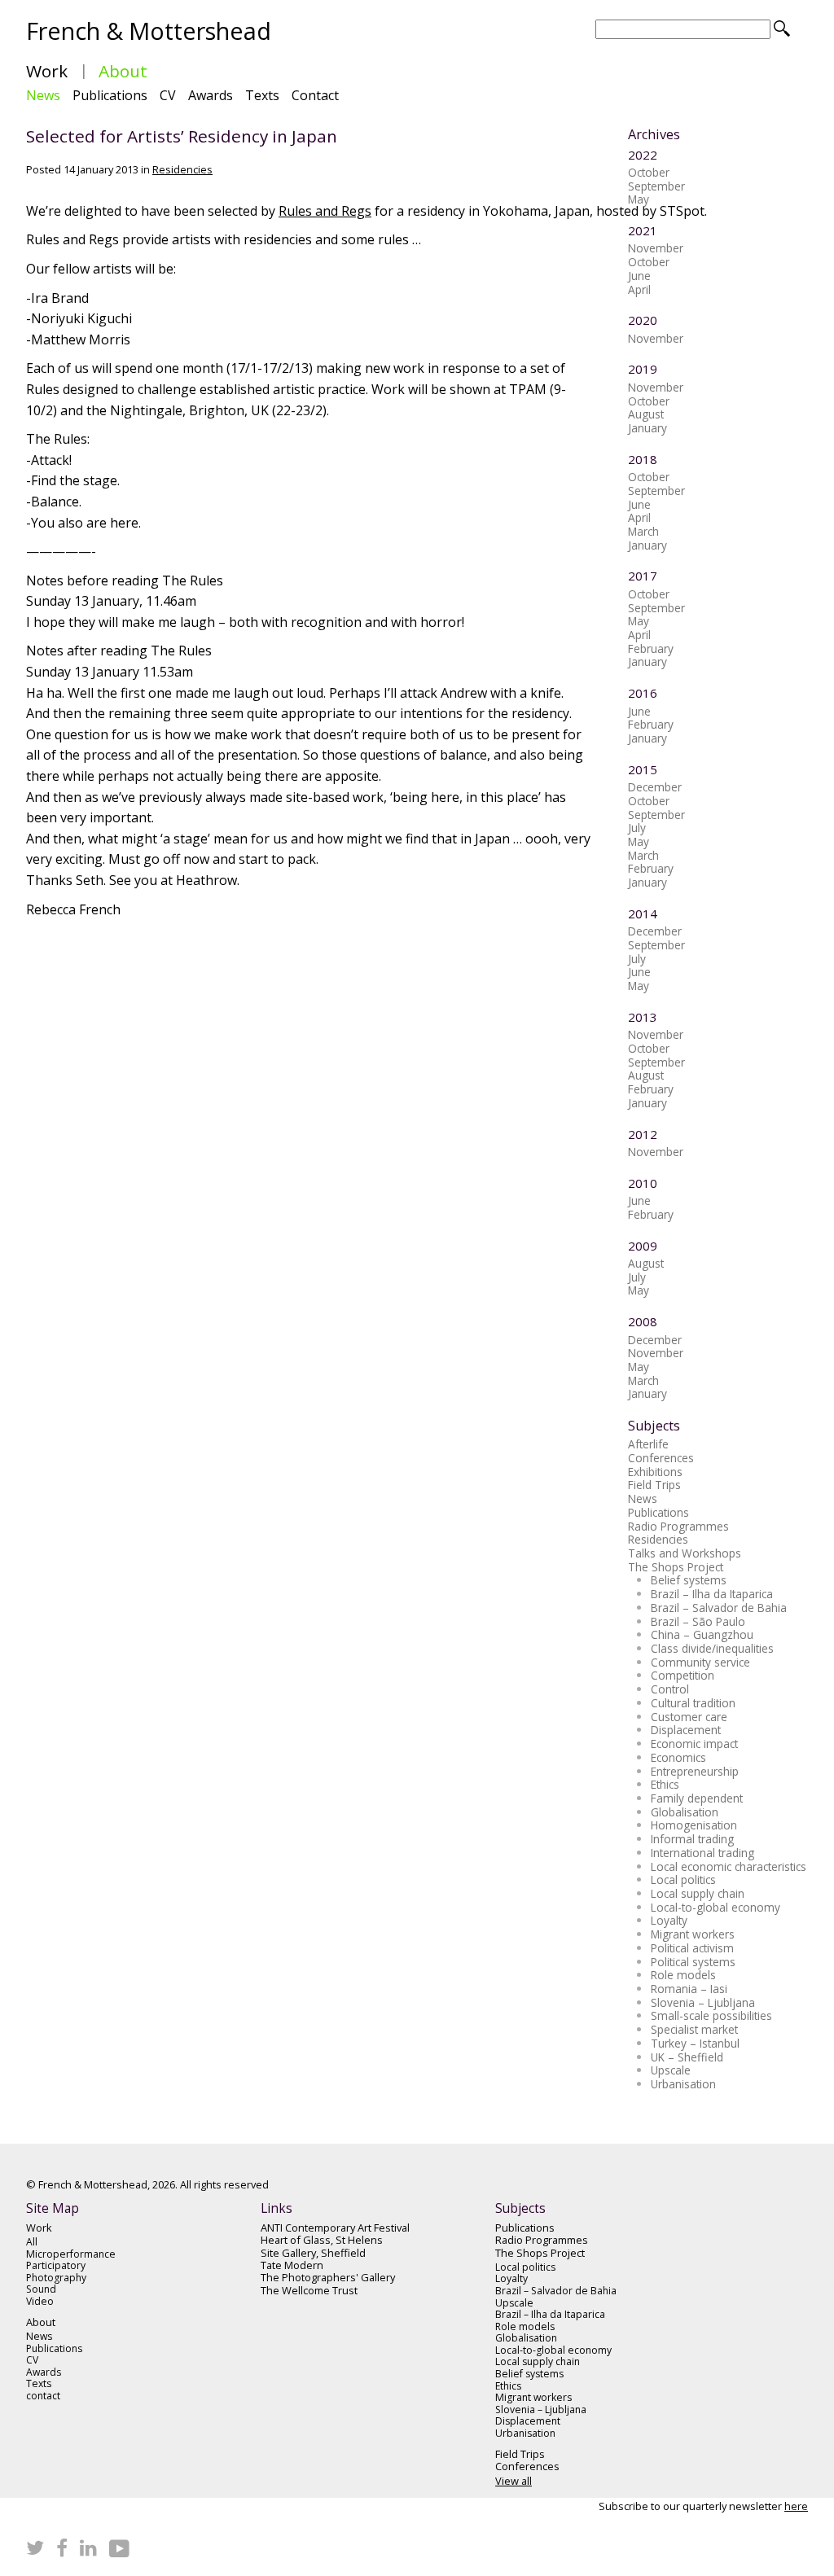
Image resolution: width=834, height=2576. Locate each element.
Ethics (665, 1784)
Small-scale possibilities (711, 2015)
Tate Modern (292, 2265)
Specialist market (694, 2029)
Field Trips (654, 1485)
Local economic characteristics (729, 1866)
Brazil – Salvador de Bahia (719, 1608)
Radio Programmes (678, 1526)
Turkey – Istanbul (695, 2043)
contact (43, 2396)
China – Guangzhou (702, 1634)
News (43, 95)
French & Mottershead (149, 31)
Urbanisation (683, 2084)
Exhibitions (655, 1472)
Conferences (661, 1458)
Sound (41, 2290)
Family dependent (697, 1798)
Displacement (686, 1730)
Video (40, 2302)
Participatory (56, 2266)
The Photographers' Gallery (328, 2278)
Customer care (689, 1717)
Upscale (671, 2070)
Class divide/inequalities (712, 1648)
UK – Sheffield (687, 2057)
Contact (315, 95)
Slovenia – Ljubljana (703, 2002)
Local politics (683, 1879)
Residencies (182, 169)
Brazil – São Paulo (698, 1621)
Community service (700, 1662)
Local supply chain (698, 1893)
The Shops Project (676, 1567)
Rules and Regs (325, 211)
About (123, 71)
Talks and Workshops (685, 1553)
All (32, 2243)
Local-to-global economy (715, 1907)
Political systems (693, 1962)
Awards (211, 95)
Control (670, 1689)
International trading (702, 1853)
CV (168, 95)
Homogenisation (694, 1825)
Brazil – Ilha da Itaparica (712, 1594)
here (796, 2506)
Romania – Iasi (689, 1989)
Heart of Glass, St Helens (322, 2240)
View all (514, 2481)
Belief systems (689, 1580)
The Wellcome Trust (309, 2291)
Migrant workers (693, 1934)
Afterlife (648, 1444)
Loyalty (669, 1920)
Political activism (692, 1948)
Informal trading (692, 1839)
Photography (56, 2278)
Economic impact (694, 1744)
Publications (110, 95)
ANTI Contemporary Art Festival (335, 2228)
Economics (678, 1757)
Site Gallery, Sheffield (313, 2253)
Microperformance (71, 2255)
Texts (262, 95)
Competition (683, 1675)
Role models (683, 1975)
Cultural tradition (693, 1703)
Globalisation (685, 1812)
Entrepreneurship (695, 1771)
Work (47, 71)
